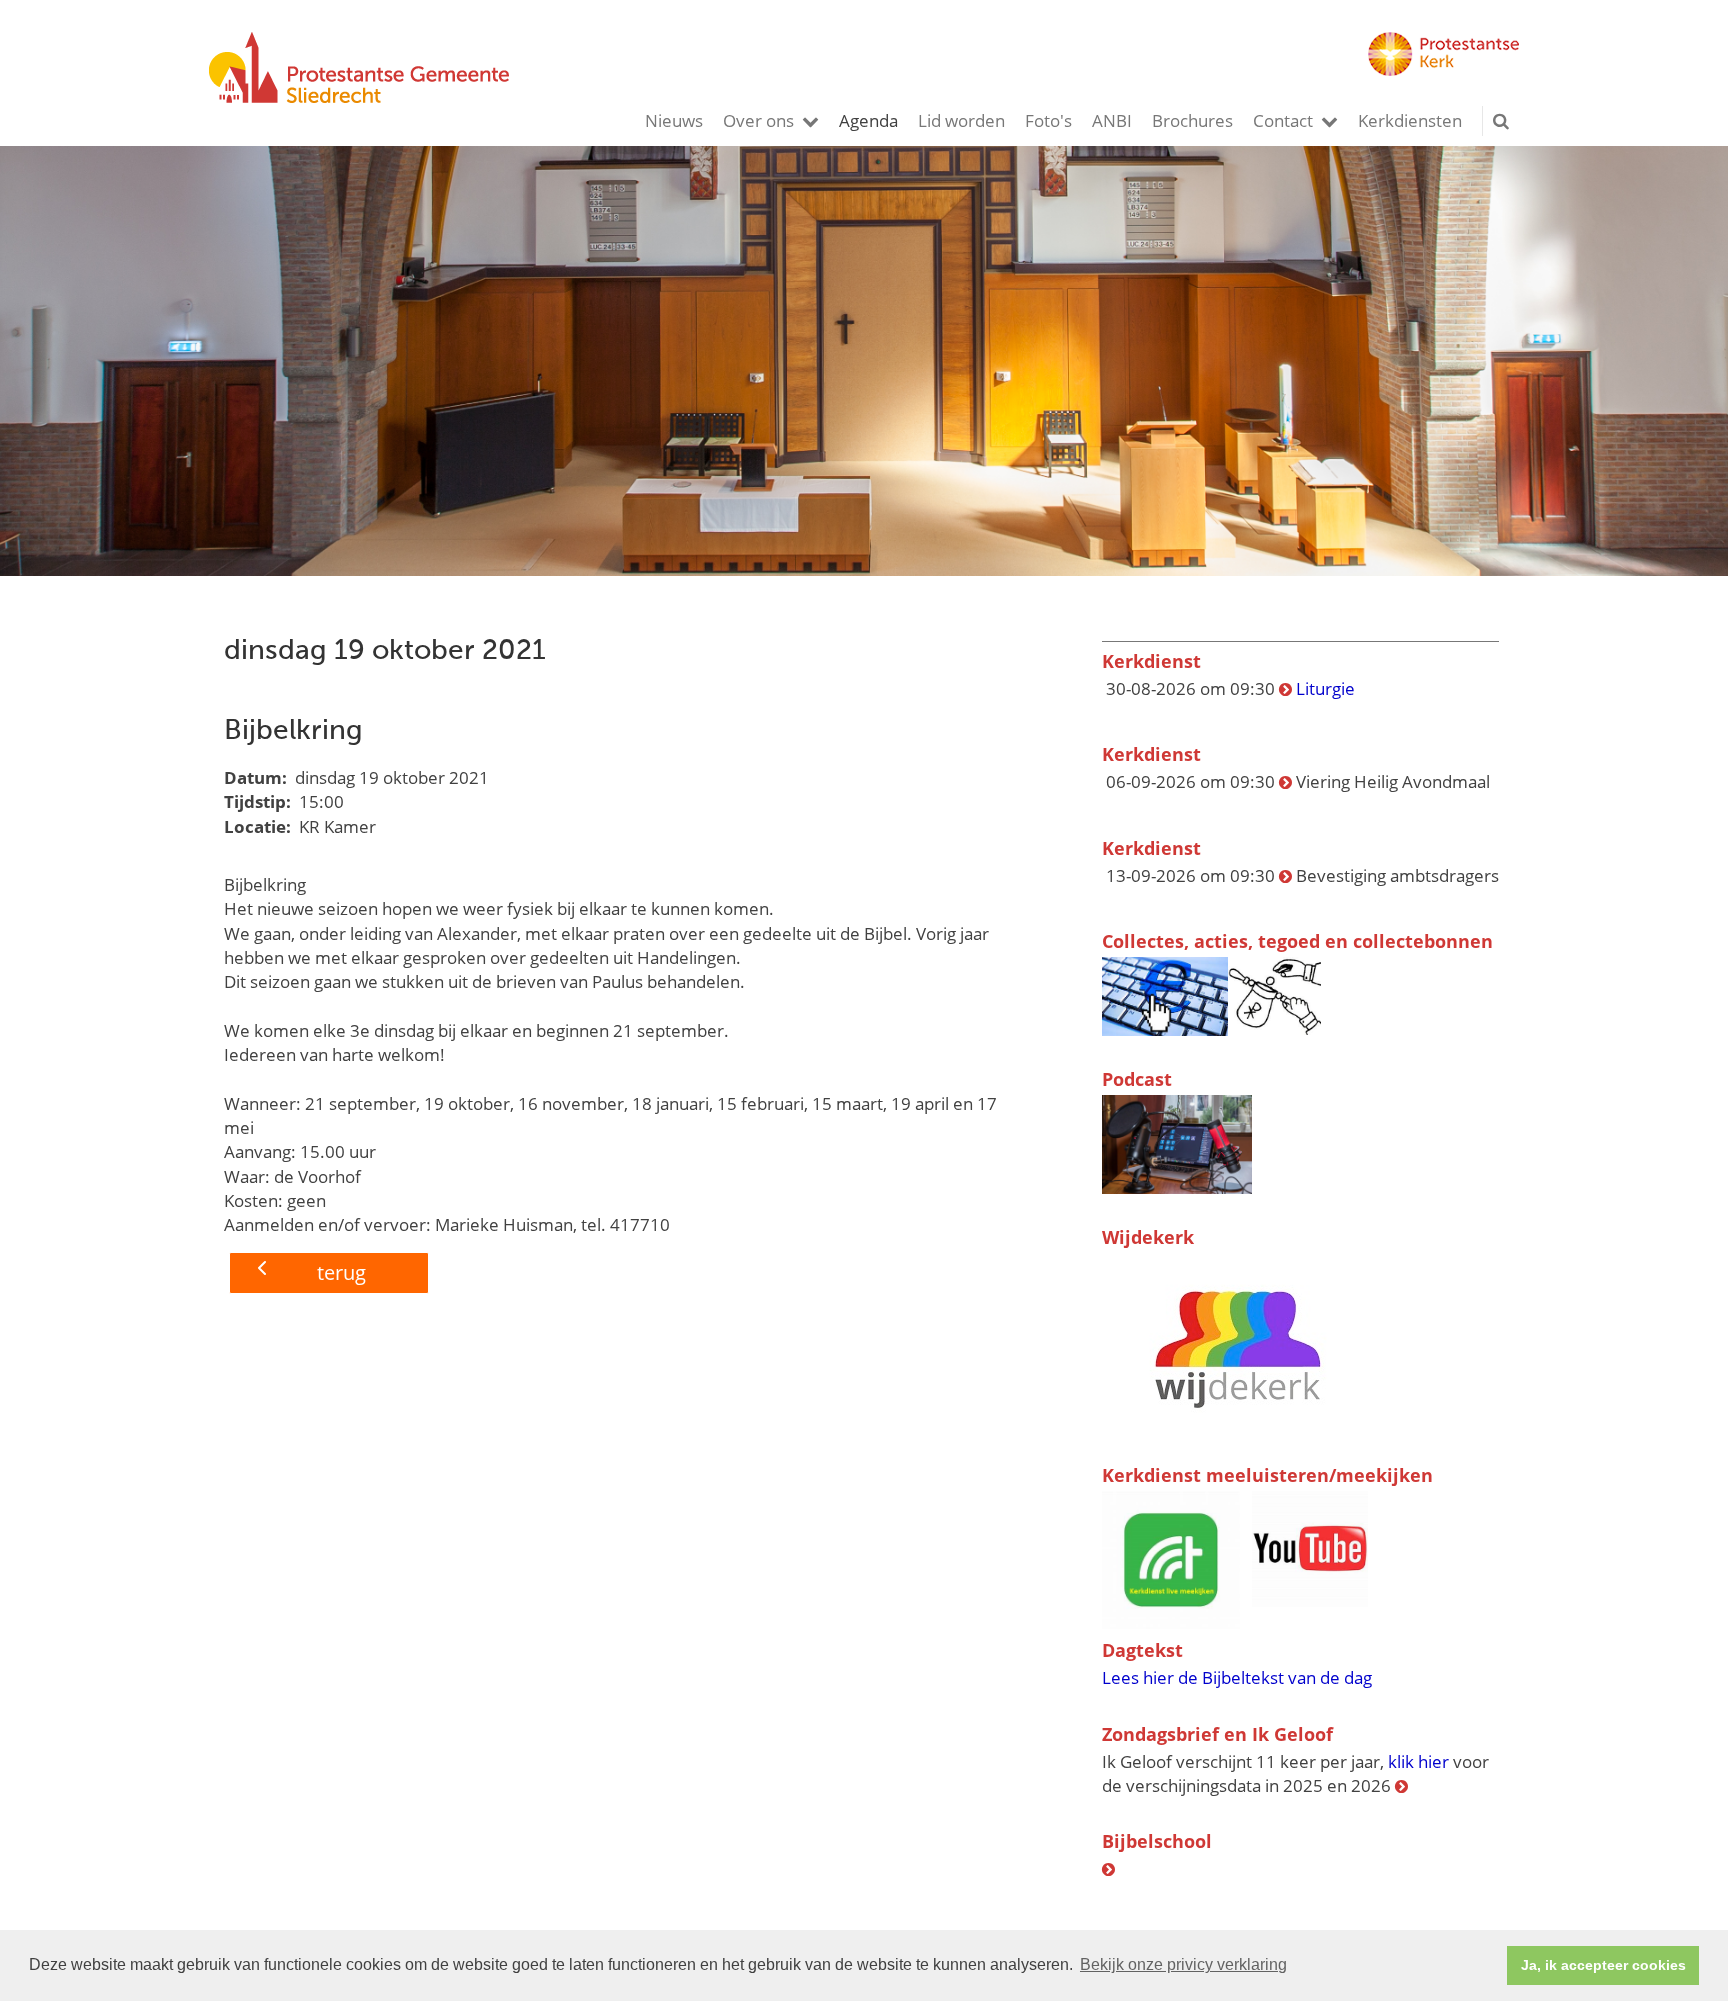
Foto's (1048, 120)
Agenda (868, 120)
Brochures (1192, 120)
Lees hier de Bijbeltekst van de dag (1237, 1677)
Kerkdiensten (1410, 120)
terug (341, 1272)
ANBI (1112, 120)
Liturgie (1325, 688)
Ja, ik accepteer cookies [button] (1603, 1965)
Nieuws (674, 120)
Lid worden (961, 120)
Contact (1283, 120)
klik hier (1418, 1761)
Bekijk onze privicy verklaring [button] (1183, 1964)
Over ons (758, 120)
